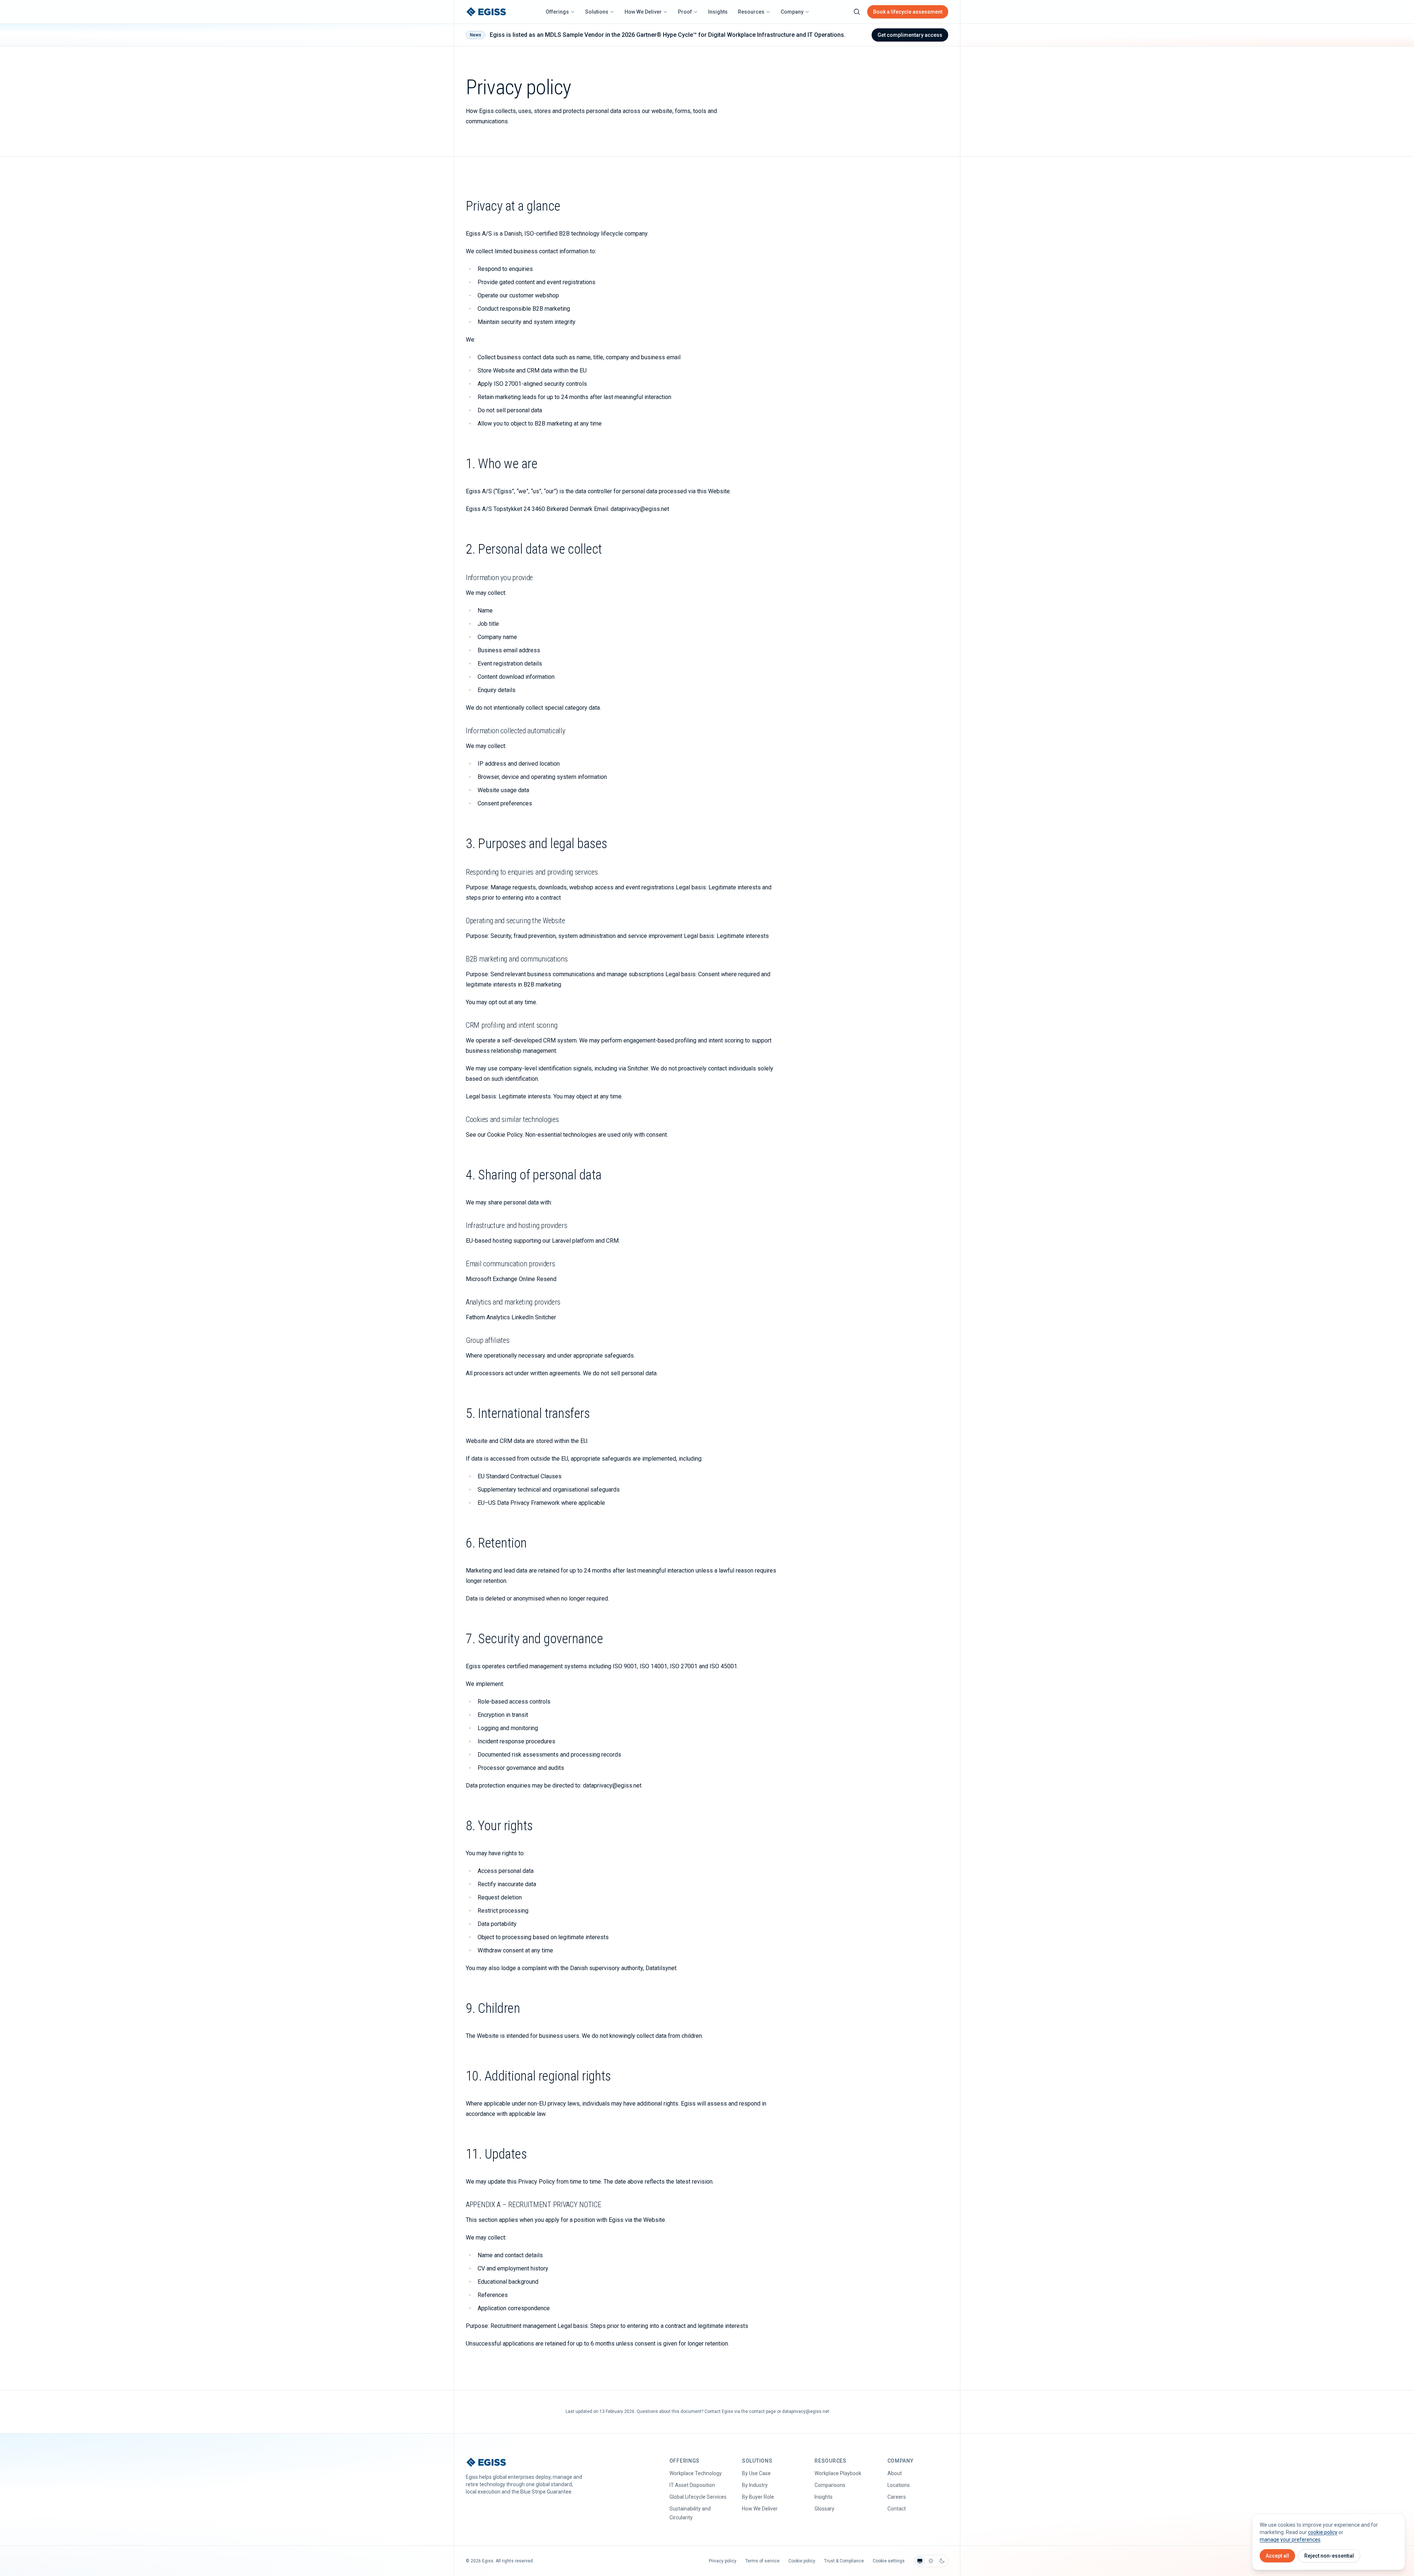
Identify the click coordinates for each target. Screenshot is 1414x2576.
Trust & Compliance (844, 2561)
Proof (685, 12)
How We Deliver (643, 12)
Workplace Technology (696, 2473)
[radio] (920, 2561)
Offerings (557, 12)
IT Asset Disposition (692, 2485)
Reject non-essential (1329, 2556)
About (895, 2473)
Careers (897, 2497)
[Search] (857, 12)
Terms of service (762, 2561)
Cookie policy (802, 2561)
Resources (751, 12)
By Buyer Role (758, 2497)
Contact (897, 2509)
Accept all (1277, 2556)
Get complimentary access (910, 35)
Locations (899, 2485)
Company (792, 12)
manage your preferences (1290, 2540)
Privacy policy (723, 2561)
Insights (718, 12)
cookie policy (1323, 2532)
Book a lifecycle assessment (908, 12)
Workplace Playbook (838, 2473)
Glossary (824, 2509)
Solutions (597, 12)
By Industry (755, 2485)
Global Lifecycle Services (698, 2497)
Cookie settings (889, 2561)
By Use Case (756, 2473)
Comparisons (830, 2485)
